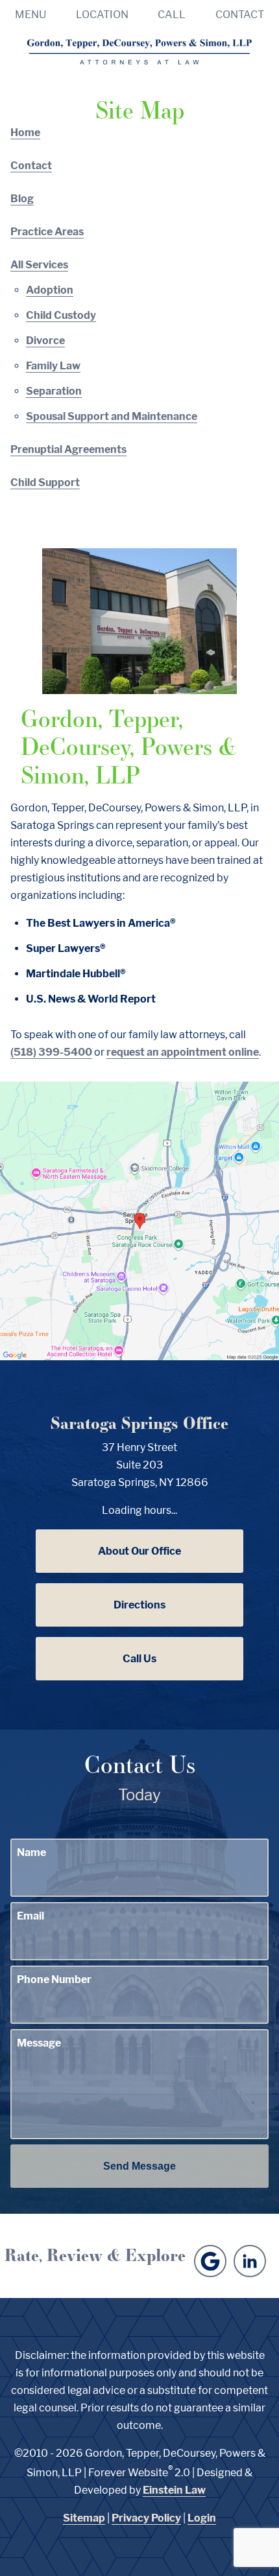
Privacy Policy (146, 2518)
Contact (240, 15)
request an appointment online (183, 1052)
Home (25, 133)
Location (102, 15)
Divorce (45, 341)
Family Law (53, 366)
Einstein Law (174, 2490)
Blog (22, 199)
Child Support (45, 482)
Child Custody (61, 315)
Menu (30, 15)
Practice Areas (47, 232)
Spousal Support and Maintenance (112, 416)
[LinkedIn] (250, 2261)
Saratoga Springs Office (139, 1423)
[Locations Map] (139, 1220)
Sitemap (84, 2518)
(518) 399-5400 (51, 1052)
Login (202, 2518)
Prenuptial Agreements (68, 449)
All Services (39, 265)
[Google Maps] (210, 2261)
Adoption (50, 290)
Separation (54, 391)
